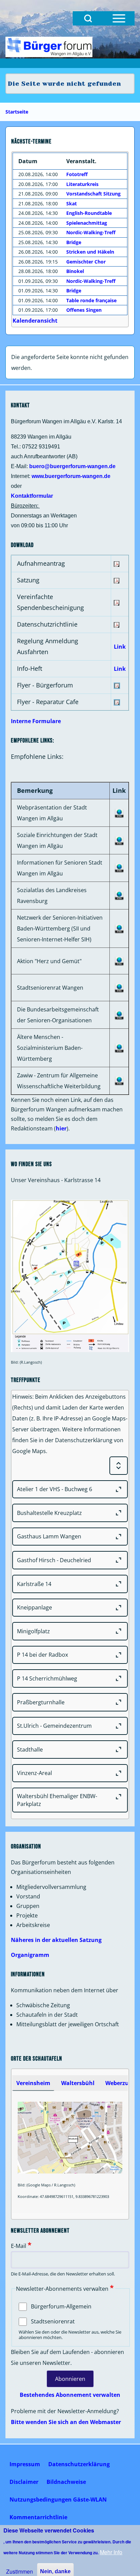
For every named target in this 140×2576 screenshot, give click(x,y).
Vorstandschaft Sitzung (93, 194)
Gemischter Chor (86, 262)
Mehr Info (111, 2552)
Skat (72, 203)
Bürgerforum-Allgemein (61, 2306)
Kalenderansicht (35, 321)
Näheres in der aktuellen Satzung (56, 1940)
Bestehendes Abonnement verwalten (70, 2395)
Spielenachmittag (87, 223)
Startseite (17, 112)
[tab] (33, 2083)
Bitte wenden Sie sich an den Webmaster (66, 2422)
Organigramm (30, 1955)
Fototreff (77, 174)
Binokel (75, 271)
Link (120, 647)
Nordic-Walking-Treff (91, 232)
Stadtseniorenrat (53, 2321)
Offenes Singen (84, 310)
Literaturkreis (82, 184)
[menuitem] (25, 2464)
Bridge (74, 242)
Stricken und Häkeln (90, 252)
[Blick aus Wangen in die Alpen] (49, 47)
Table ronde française (91, 300)
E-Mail (19, 2246)
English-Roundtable (89, 213)
